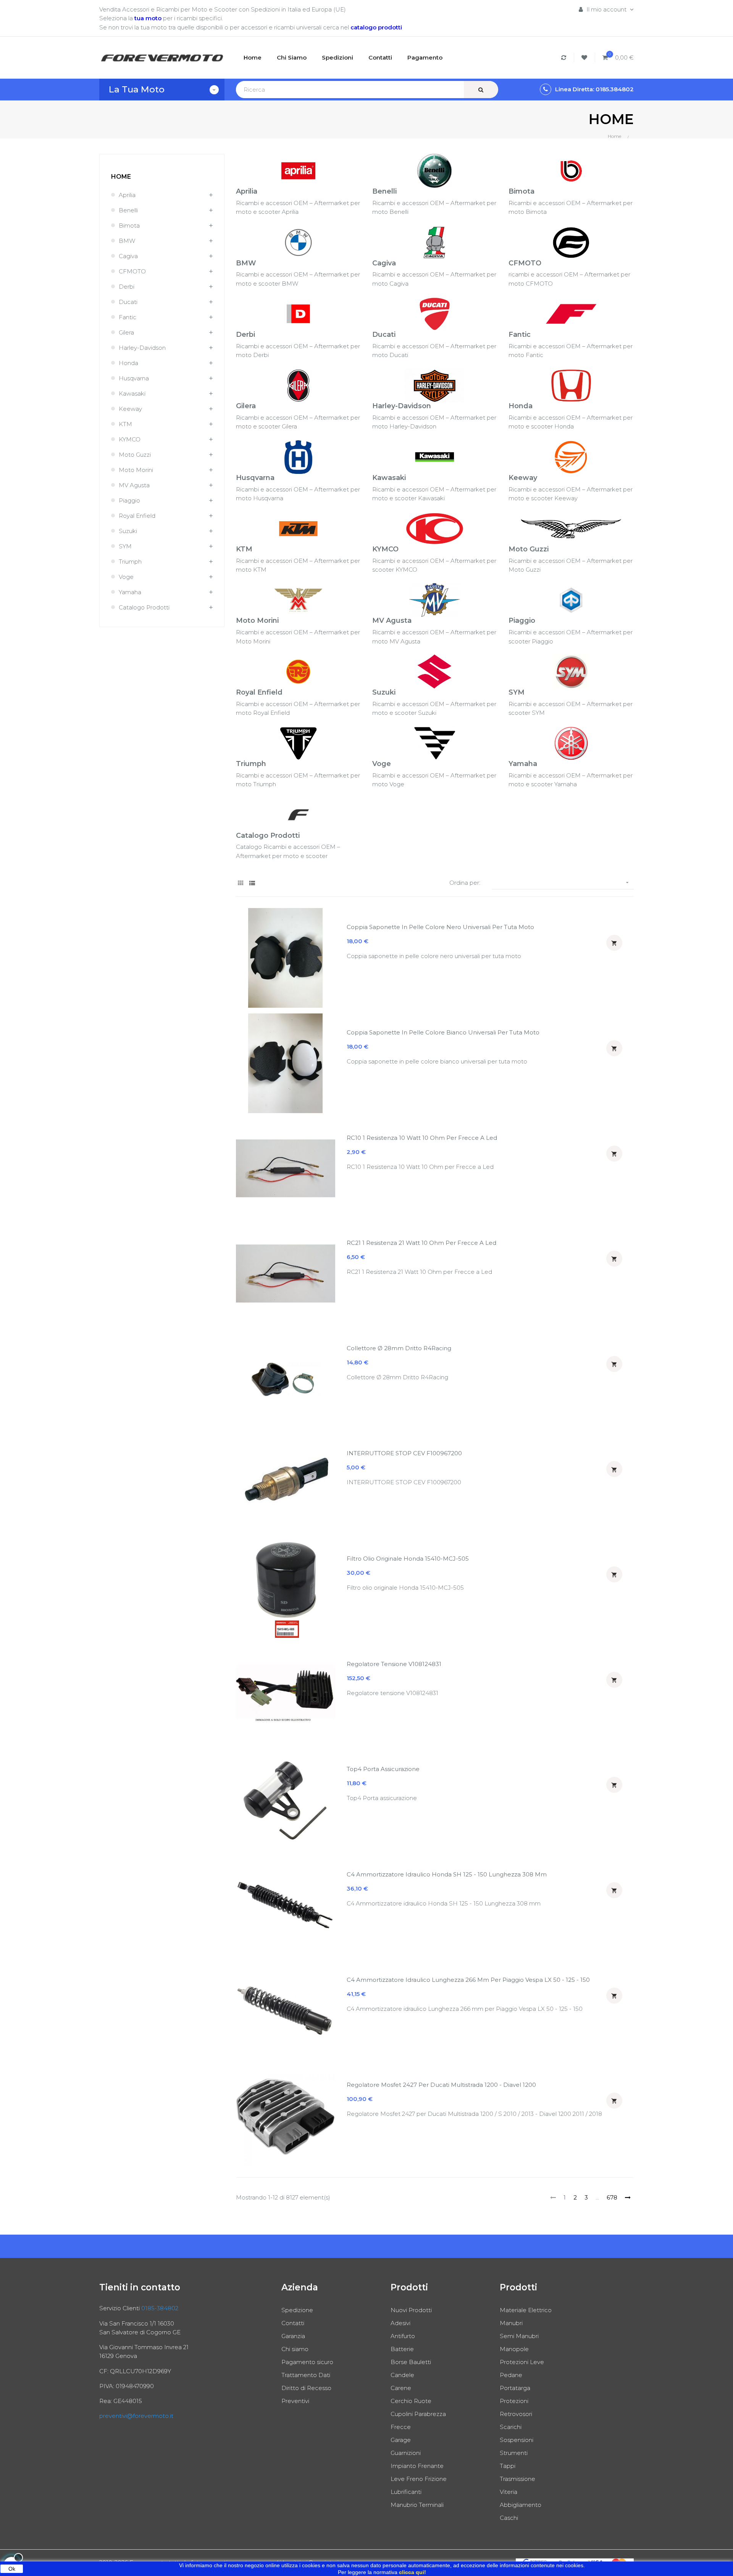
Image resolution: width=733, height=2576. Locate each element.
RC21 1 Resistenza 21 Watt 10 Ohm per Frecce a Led (421, 1243)
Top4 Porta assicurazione (383, 1769)
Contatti (293, 2323)
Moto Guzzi (135, 455)
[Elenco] (252, 883)
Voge (126, 577)
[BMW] (298, 242)
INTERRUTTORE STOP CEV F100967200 (404, 1453)
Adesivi (400, 2323)
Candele (402, 2375)
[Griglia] (241, 883)
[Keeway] (571, 457)
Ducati (128, 302)
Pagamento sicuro (307, 2362)
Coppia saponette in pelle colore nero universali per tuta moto (440, 927)
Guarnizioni (406, 2453)
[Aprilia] (298, 170)
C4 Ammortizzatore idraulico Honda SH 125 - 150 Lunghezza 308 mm (447, 1874)
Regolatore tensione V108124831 (394, 1664)
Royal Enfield (137, 516)
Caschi (509, 2518)
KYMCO (130, 439)
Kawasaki (132, 394)
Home (121, 177)
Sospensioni (517, 2440)
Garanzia (293, 2336)
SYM (125, 546)
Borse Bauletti (411, 2362)
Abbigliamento (521, 2505)
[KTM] (298, 528)
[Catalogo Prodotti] (298, 814)
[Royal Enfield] (298, 671)
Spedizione (297, 2310)
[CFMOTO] (571, 242)
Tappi (508, 2466)
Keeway (130, 409)
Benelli (128, 210)
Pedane (511, 2375)
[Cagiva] (435, 242)
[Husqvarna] (298, 457)
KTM (125, 424)
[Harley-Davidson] (435, 385)
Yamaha (130, 592)
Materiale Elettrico (526, 2310)
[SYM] (571, 671)
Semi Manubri (519, 2336)
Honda (128, 363)
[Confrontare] (565, 57)
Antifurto (403, 2336)
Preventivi (295, 2401)
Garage (401, 2440)
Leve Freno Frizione (419, 2479)
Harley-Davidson (142, 348)
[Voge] (435, 743)
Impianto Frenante (417, 2466)
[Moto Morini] (298, 600)
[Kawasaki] (435, 457)
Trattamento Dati (306, 2375)
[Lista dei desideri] (585, 57)
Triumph (130, 562)
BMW (127, 241)
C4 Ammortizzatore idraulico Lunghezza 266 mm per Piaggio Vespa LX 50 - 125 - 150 (468, 1980)
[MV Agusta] (435, 600)
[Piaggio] (571, 600)
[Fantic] (571, 313)
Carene (401, 2388)
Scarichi (511, 2427)
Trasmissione (517, 2479)
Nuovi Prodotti (411, 2310)
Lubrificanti (406, 2492)
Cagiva (128, 256)
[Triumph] (298, 743)
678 (612, 2197)
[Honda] (571, 385)
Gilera (126, 332)
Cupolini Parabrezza (418, 2414)
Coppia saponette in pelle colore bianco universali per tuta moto (443, 1032)
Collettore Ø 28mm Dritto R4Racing (399, 1348)
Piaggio (129, 500)
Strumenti (514, 2453)
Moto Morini (136, 470)
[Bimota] (571, 170)
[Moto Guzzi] (571, 528)
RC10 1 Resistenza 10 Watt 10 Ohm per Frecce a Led (422, 1138)
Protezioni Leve (522, 2362)
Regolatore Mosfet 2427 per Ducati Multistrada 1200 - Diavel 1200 (441, 2085)
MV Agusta (134, 485)
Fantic (128, 317)
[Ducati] (435, 313)
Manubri (511, 2323)
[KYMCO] (435, 528)
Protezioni (514, 2401)
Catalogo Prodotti (144, 607)
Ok (12, 2569)
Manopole (514, 2349)
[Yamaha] (571, 743)
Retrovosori (516, 2414)
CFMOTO (132, 271)
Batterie (402, 2349)
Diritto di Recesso (306, 2388)
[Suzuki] (435, 671)
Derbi (127, 287)
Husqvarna (134, 378)
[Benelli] (435, 170)
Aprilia (127, 195)
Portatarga (515, 2388)
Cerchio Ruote (411, 2401)
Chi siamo (295, 2349)
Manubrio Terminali (417, 2505)
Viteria (509, 2492)
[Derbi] (298, 313)
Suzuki (128, 531)
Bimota (129, 225)
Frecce (401, 2427)
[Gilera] (298, 385)
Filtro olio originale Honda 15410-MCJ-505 (408, 1559)
